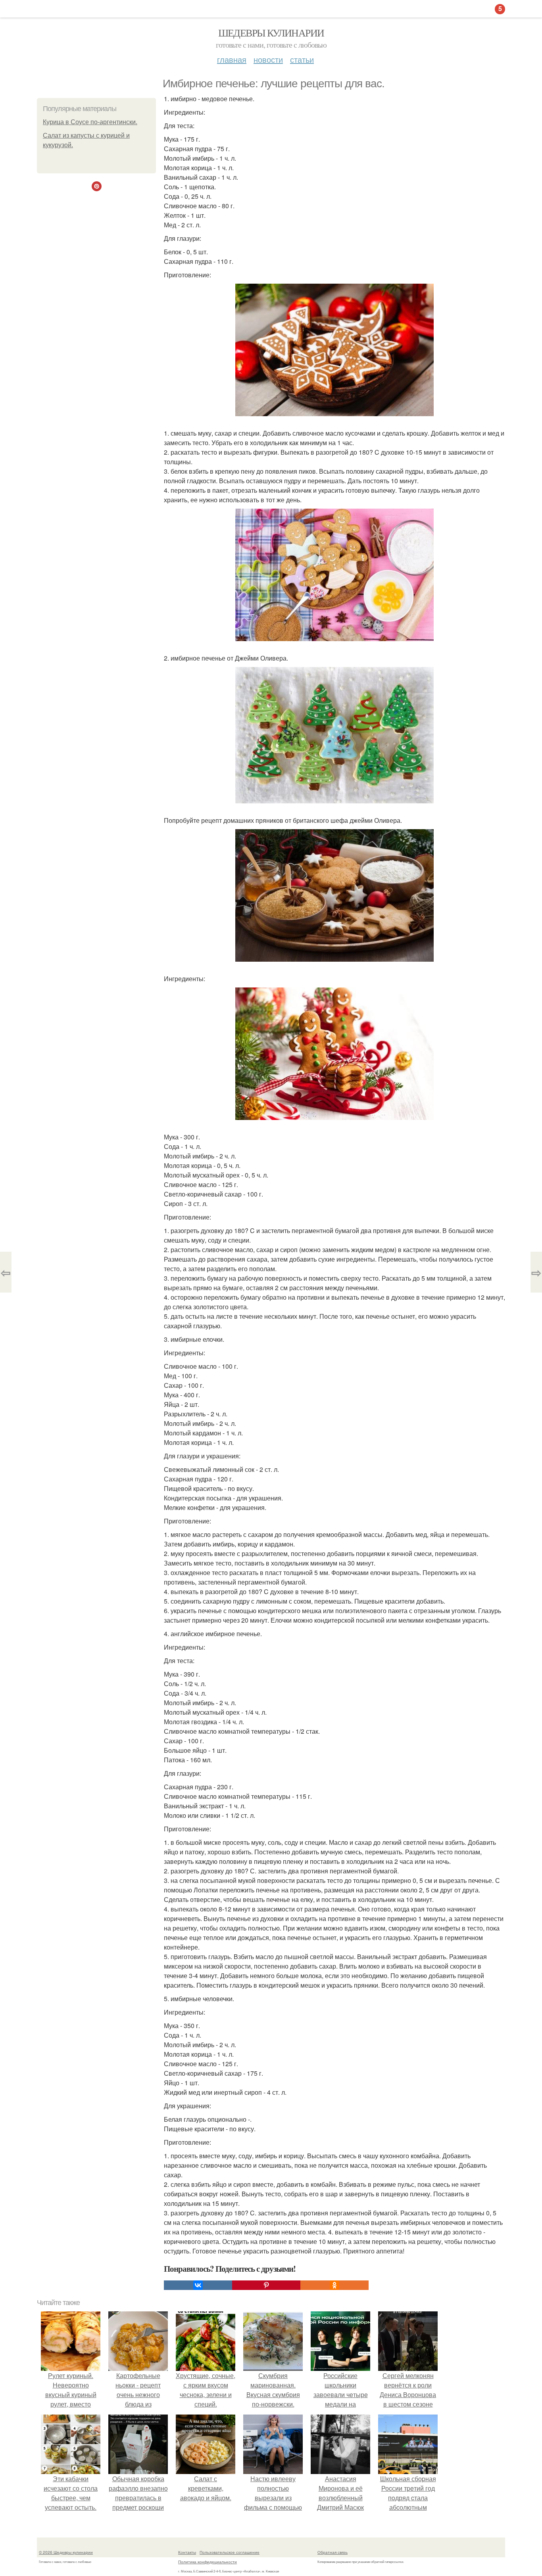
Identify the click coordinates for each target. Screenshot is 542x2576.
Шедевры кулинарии (271, 33)
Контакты (187, 2552)
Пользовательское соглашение (230, 2552)
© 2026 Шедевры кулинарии (66, 2552)
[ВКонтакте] (198, 2285)
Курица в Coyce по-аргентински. (90, 122)
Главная (232, 59)
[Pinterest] (266, 2285)
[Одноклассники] (334, 2285)
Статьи (302, 59)
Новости (268, 59)
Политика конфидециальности (208, 2562)
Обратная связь (333, 2552)
